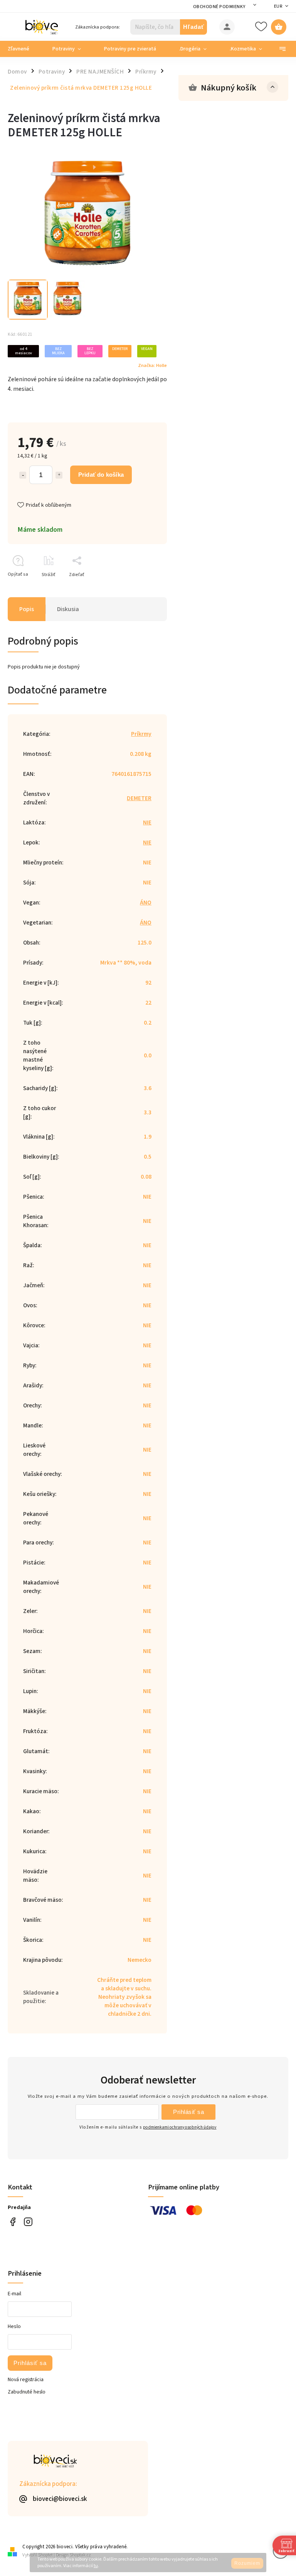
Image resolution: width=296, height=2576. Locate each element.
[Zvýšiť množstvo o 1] (59, 475)
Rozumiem (247, 2563)
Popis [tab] (27, 609)
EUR (278, 6)
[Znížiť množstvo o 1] (23, 475)
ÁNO (146, 903)
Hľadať (194, 27)
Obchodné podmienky (219, 7)
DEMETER (139, 798)
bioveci (28, 2222)
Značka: (152, 365)
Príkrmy (141, 734)
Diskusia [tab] (68, 609)
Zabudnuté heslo (27, 2392)
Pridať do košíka (101, 475)
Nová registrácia (26, 2380)
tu (96, 2566)
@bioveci (13, 2222)
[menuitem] (24, 49)
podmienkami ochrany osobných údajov (180, 2127)
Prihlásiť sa (188, 2112)
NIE (147, 822)
